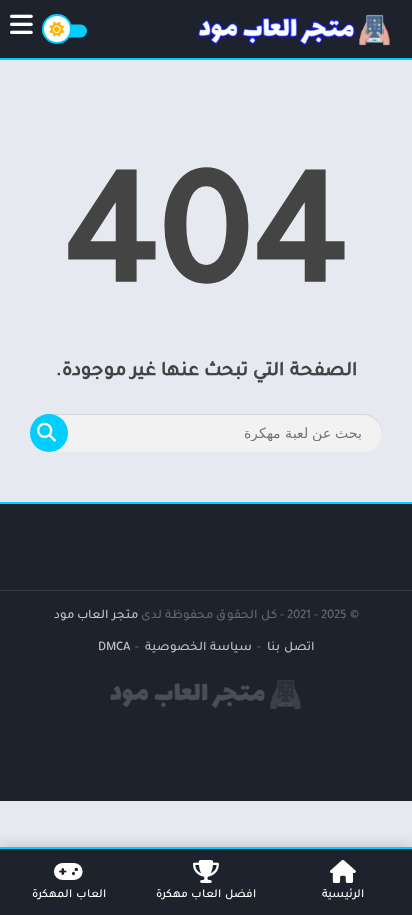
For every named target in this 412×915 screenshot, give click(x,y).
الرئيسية (343, 895)
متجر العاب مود (96, 616)
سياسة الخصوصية (198, 648)
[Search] (49, 433)
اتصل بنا (290, 648)
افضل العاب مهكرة (206, 895)
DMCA (114, 648)
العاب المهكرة (69, 895)
